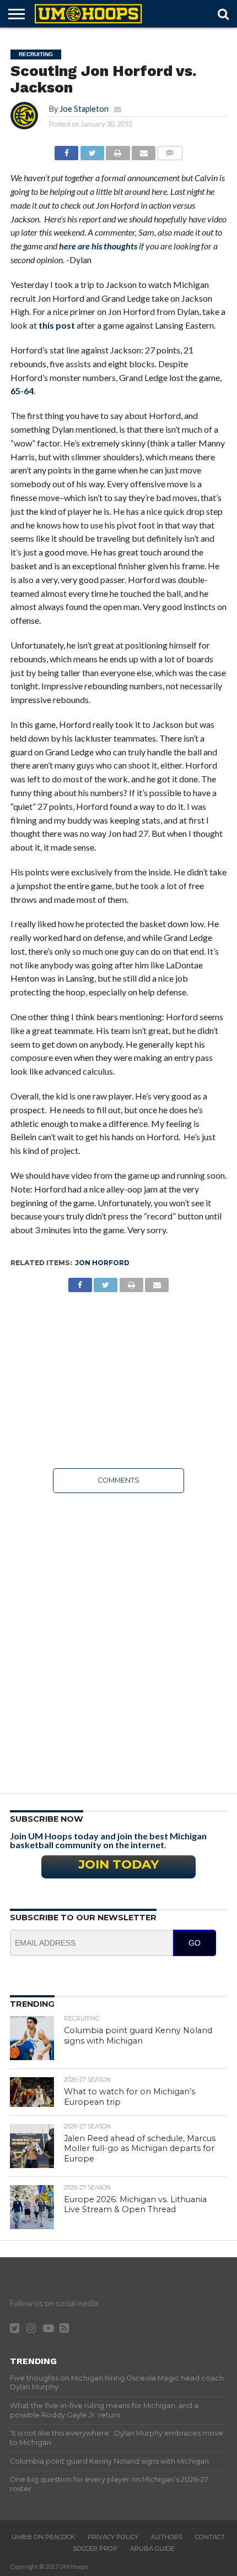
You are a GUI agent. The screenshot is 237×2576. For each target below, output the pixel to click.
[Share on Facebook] (66, 150)
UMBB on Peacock (43, 2537)
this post (57, 325)
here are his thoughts (98, 246)
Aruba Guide (152, 2548)
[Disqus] (118, 1640)
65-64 (22, 391)
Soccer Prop (95, 2548)
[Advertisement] (118, 1380)
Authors (167, 2537)
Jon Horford (102, 1263)
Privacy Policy (113, 2537)
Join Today (118, 1864)
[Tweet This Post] (92, 150)
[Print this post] (118, 150)
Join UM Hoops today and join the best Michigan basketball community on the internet (108, 1840)
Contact (210, 2537)
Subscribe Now (47, 1819)
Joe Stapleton (84, 109)
